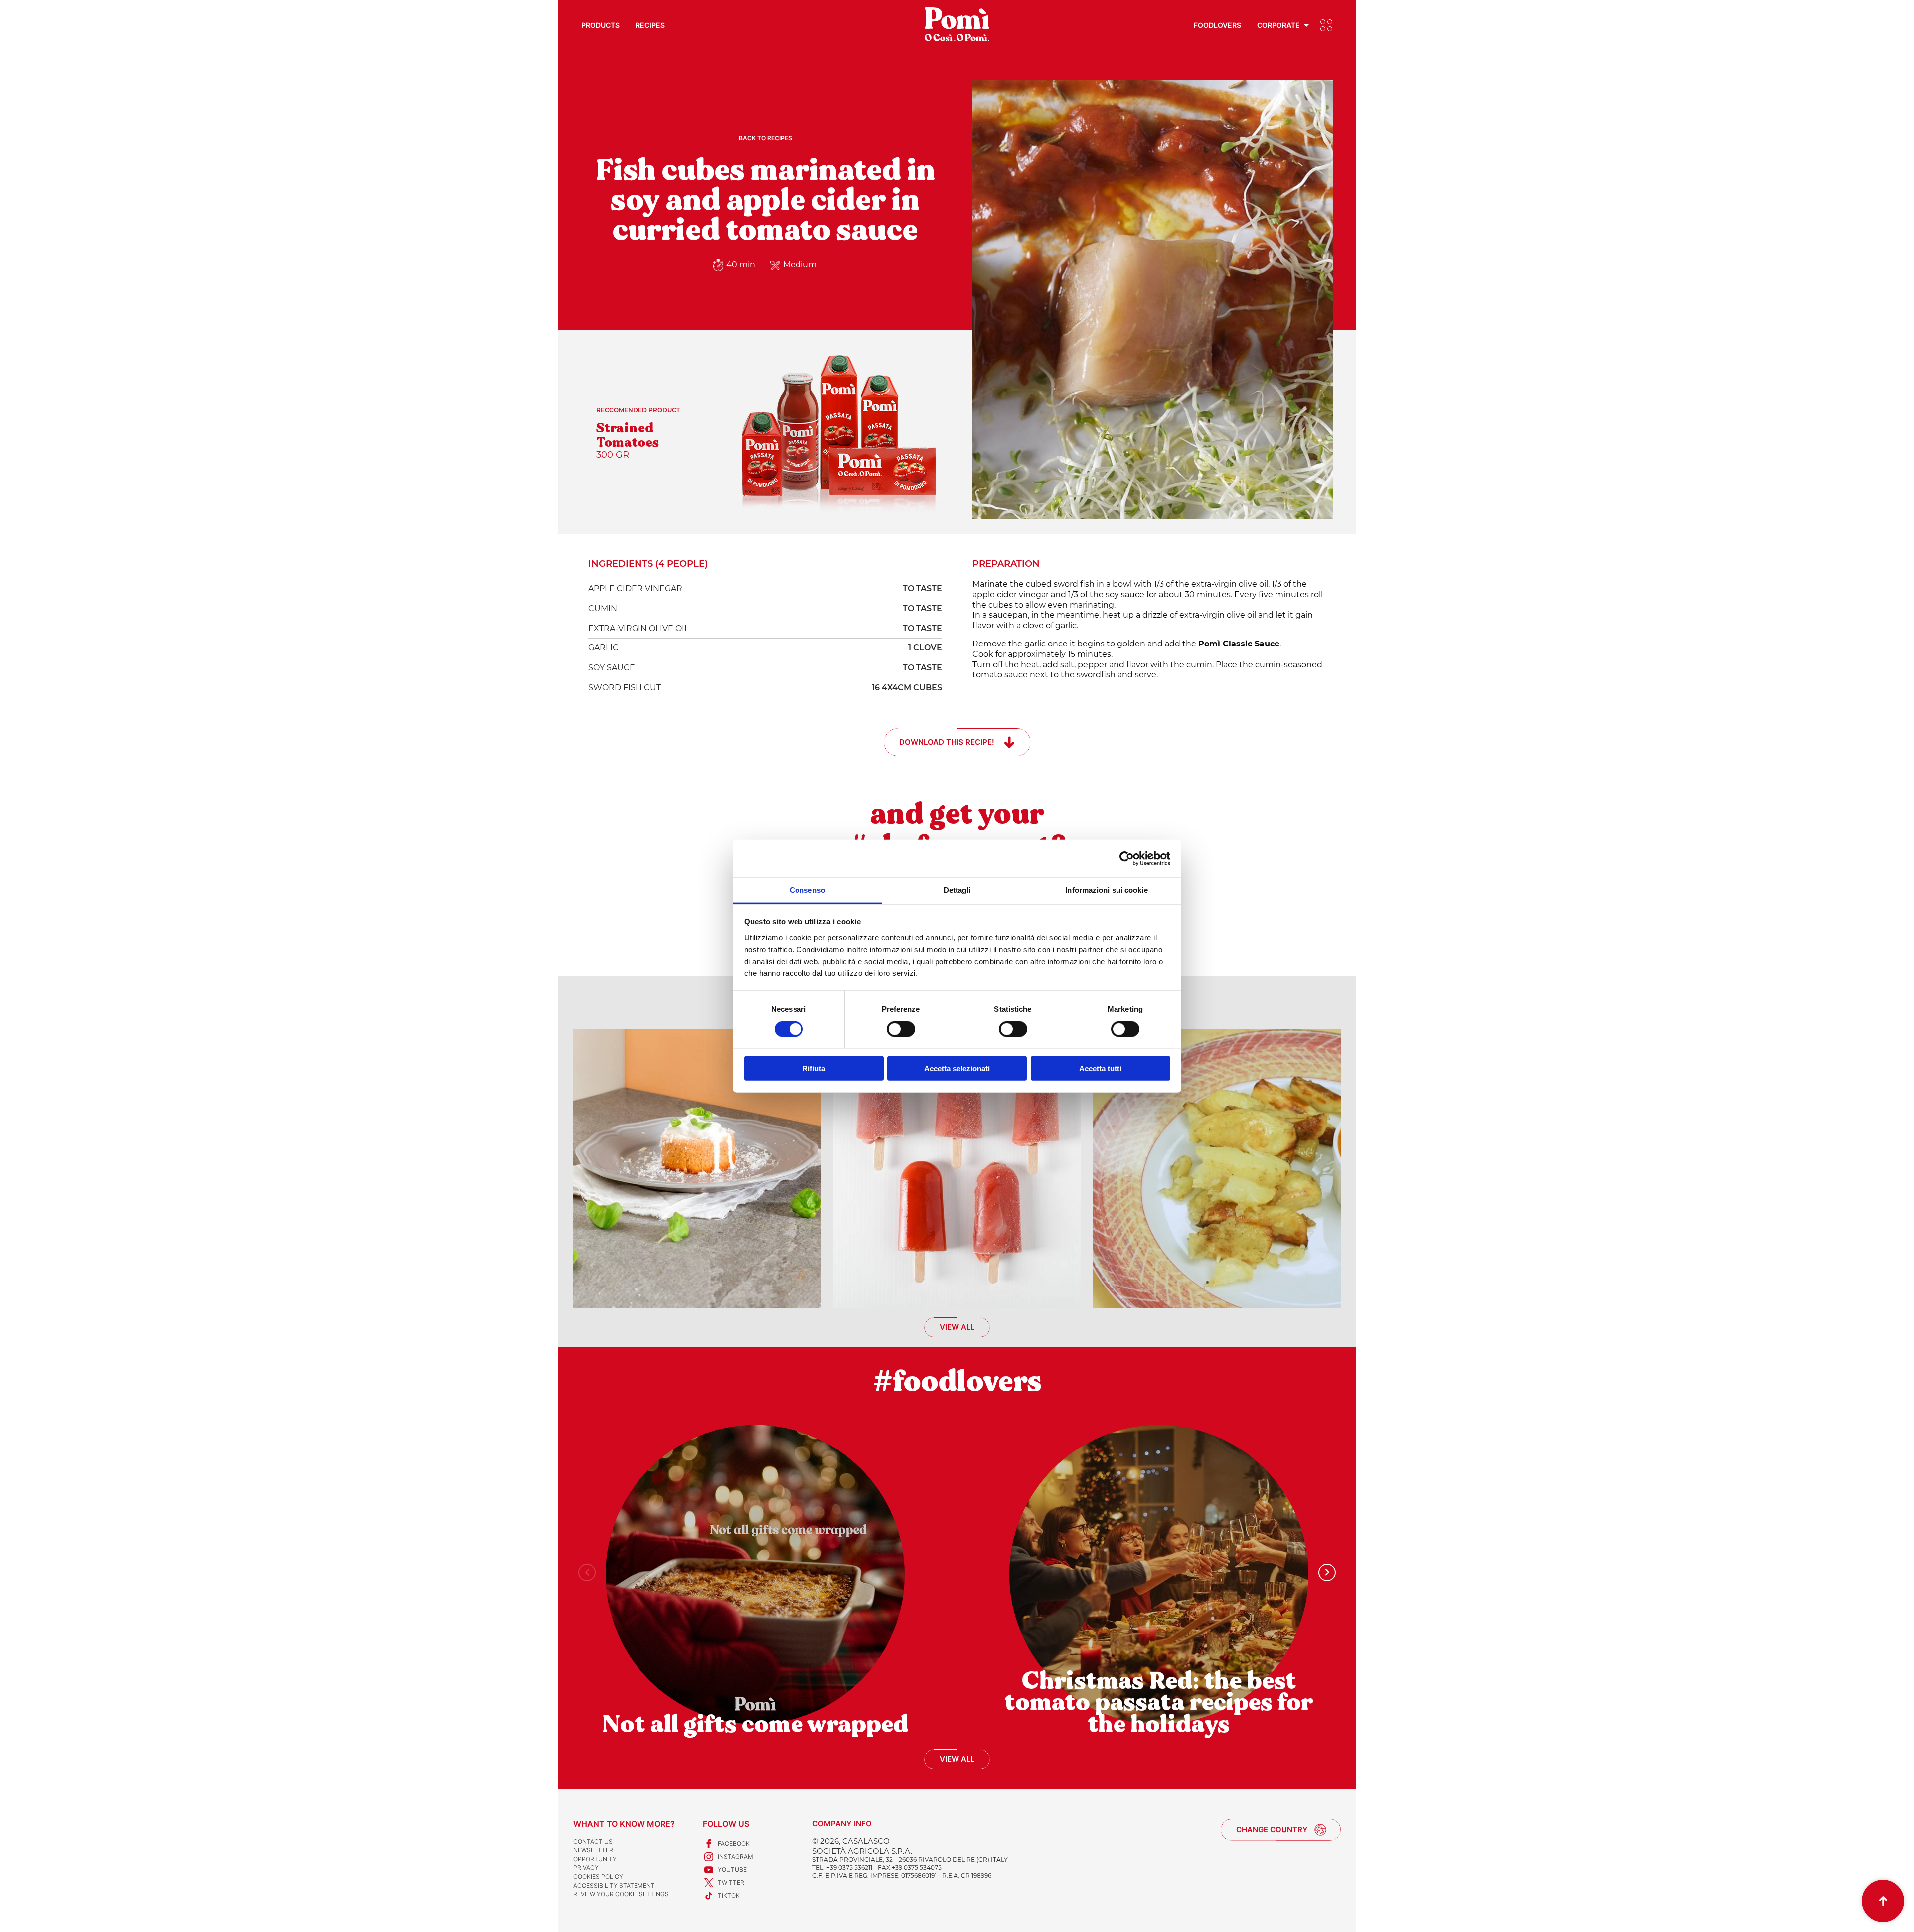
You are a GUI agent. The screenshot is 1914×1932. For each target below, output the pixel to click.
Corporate (1278, 25)
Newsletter (593, 1850)
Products (600, 25)
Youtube (732, 1869)
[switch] (901, 1029)
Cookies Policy (598, 1876)
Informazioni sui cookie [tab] (1106, 890)
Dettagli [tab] (957, 890)
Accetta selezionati (957, 1068)
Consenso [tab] (807, 890)
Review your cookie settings (621, 1894)
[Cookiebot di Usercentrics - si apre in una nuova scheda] (1127, 858)
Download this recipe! (947, 742)
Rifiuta (814, 1068)
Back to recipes (765, 138)
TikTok (729, 1895)
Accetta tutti (1100, 1068)
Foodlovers (1217, 25)
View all (957, 1327)
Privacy (586, 1867)
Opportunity (595, 1859)
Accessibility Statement (614, 1885)
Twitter (731, 1882)
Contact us (593, 1842)
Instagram (735, 1856)
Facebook (734, 1844)
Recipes (650, 25)
